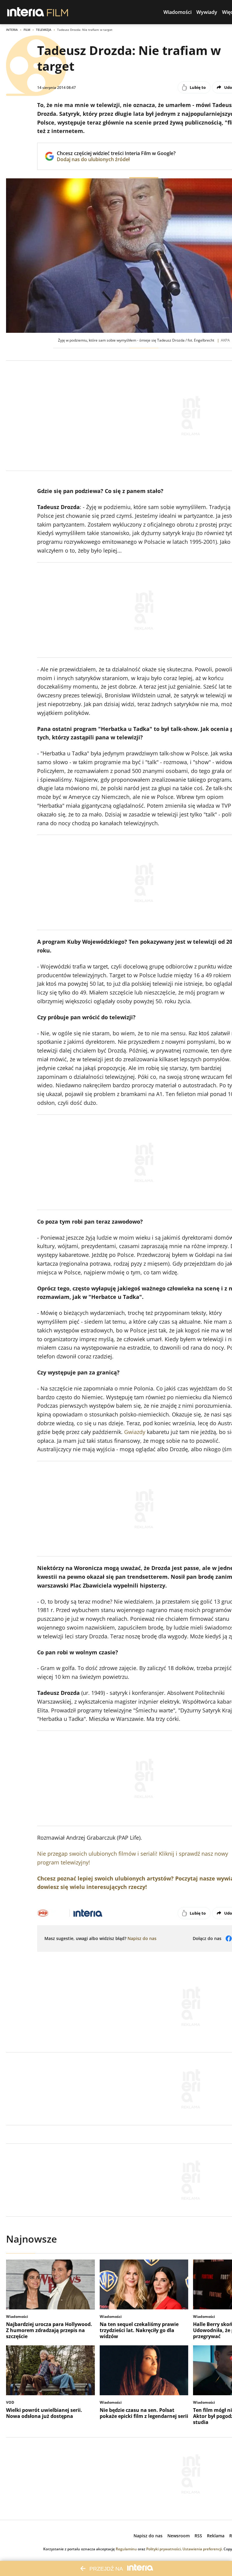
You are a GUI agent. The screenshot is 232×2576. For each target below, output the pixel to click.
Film (27, 30)
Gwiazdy (135, 1432)
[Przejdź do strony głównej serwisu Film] (58, 12)
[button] (177, 12)
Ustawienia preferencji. (203, 2549)
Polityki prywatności (163, 2549)
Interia (12, 30)
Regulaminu (126, 2549)
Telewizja (44, 30)
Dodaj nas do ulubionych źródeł (116, 159)
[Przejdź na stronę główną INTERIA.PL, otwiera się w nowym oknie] (26, 12)
